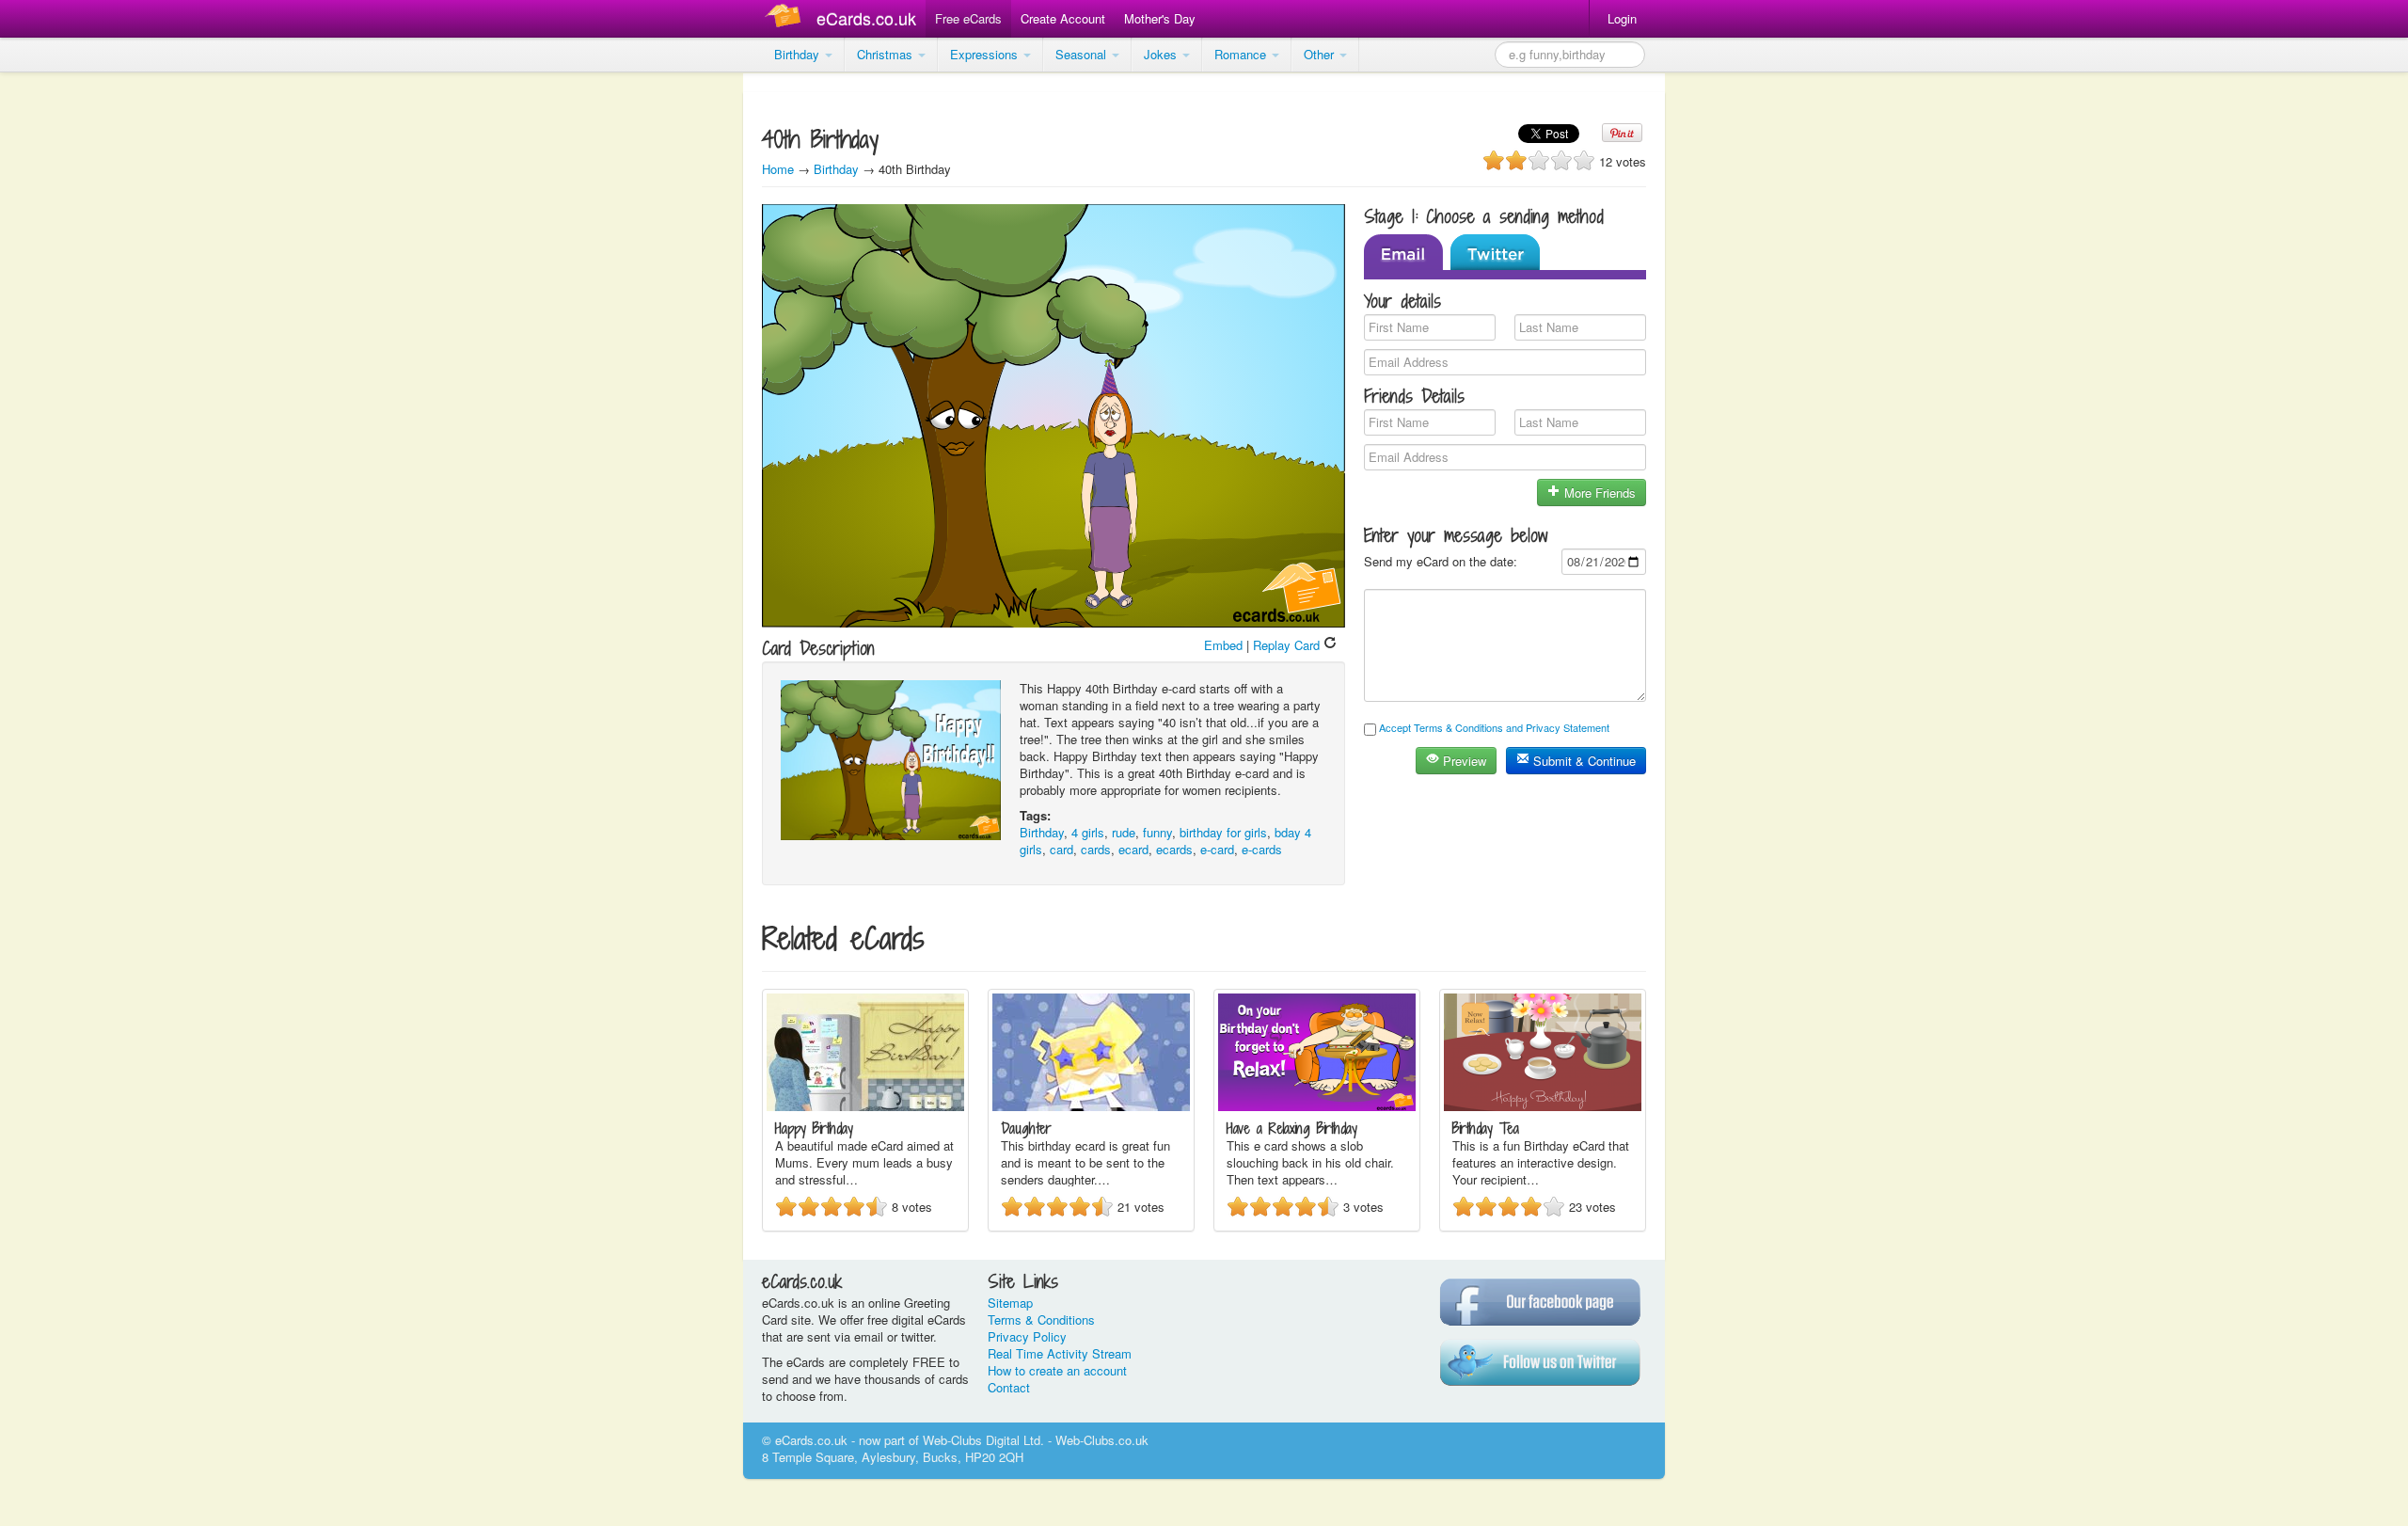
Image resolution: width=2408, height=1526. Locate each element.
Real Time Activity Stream (1060, 1353)
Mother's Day (1160, 18)
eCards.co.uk (866, 18)
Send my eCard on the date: (1441, 561)
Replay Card (1288, 645)
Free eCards (968, 18)
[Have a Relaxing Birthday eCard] (1317, 1106)
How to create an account (1057, 1370)
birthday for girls (1223, 832)
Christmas (887, 54)
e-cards (1262, 849)
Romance (1242, 54)
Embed (1223, 645)
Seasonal (1083, 54)
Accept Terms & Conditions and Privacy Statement (1494, 727)
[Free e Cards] (787, 18)
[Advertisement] (75, 358)
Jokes (1162, 54)
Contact (1009, 1387)
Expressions (986, 54)
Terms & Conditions (1041, 1319)
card (1061, 849)
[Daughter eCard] (1091, 1106)
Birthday (799, 54)
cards (1096, 849)
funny (1157, 832)
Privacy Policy (1027, 1336)
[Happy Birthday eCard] (865, 1106)
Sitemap (1010, 1303)
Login (1622, 18)
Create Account (1063, 18)
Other (1321, 54)
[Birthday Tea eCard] (1543, 1106)
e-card (1217, 849)
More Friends (1598, 493)
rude (1124, 832)
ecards (1174, 849)
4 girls (1088, 832)
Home (778, 169)
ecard (1133, 849)
